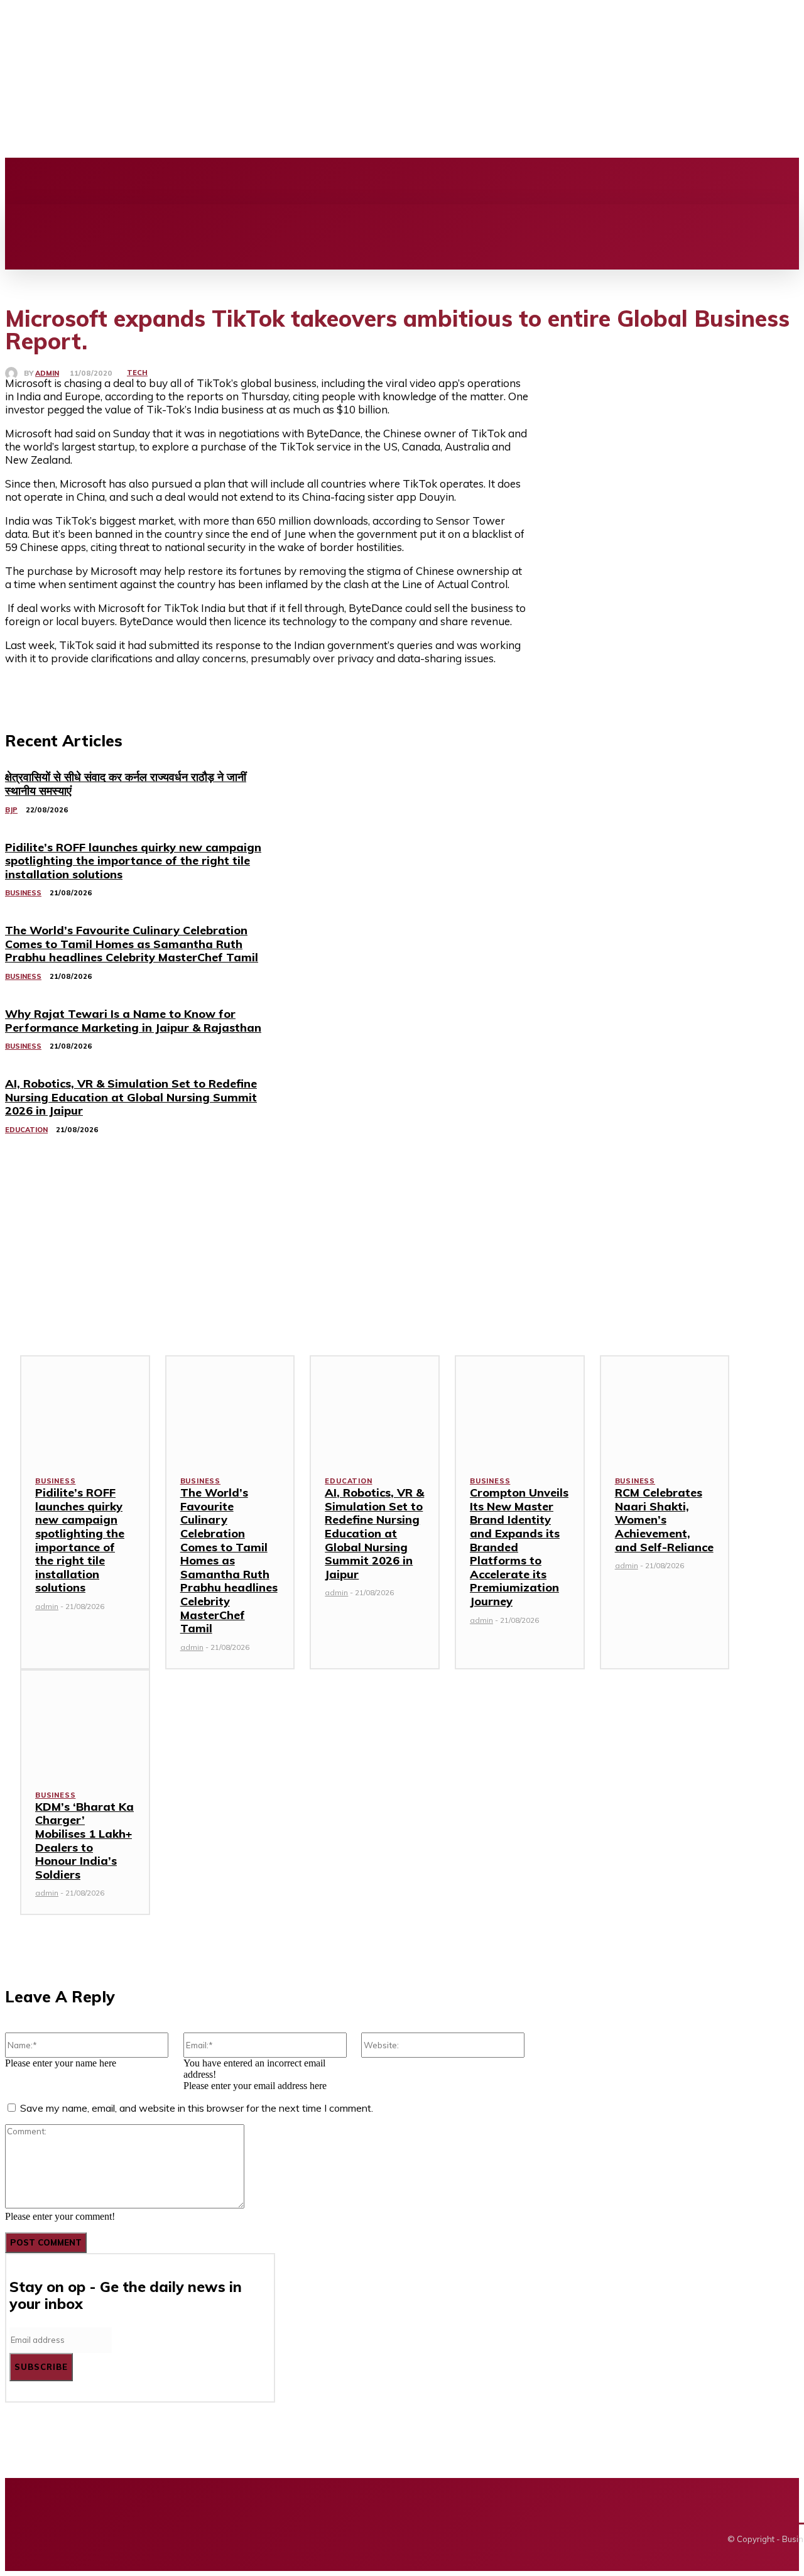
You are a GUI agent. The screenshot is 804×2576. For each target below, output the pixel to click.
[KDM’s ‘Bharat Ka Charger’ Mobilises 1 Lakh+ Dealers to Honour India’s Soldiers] (85, 1722)
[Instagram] (313, 181)
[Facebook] (292, 181)
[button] (23, 218)
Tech (137, 373)
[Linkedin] (335, 181)
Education (348, 1481)
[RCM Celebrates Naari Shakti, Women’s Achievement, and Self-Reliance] (665, 1407)
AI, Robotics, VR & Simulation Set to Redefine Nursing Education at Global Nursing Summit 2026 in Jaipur (374, 1533)
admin (47, 374)
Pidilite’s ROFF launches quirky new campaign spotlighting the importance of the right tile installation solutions (80, 1540)
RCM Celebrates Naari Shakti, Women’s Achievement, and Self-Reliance (664, 1520)
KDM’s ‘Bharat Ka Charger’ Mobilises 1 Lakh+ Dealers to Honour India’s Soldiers (84, 1841)
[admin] (14, 373)
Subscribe (41, 2367)
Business (55, 1481)
